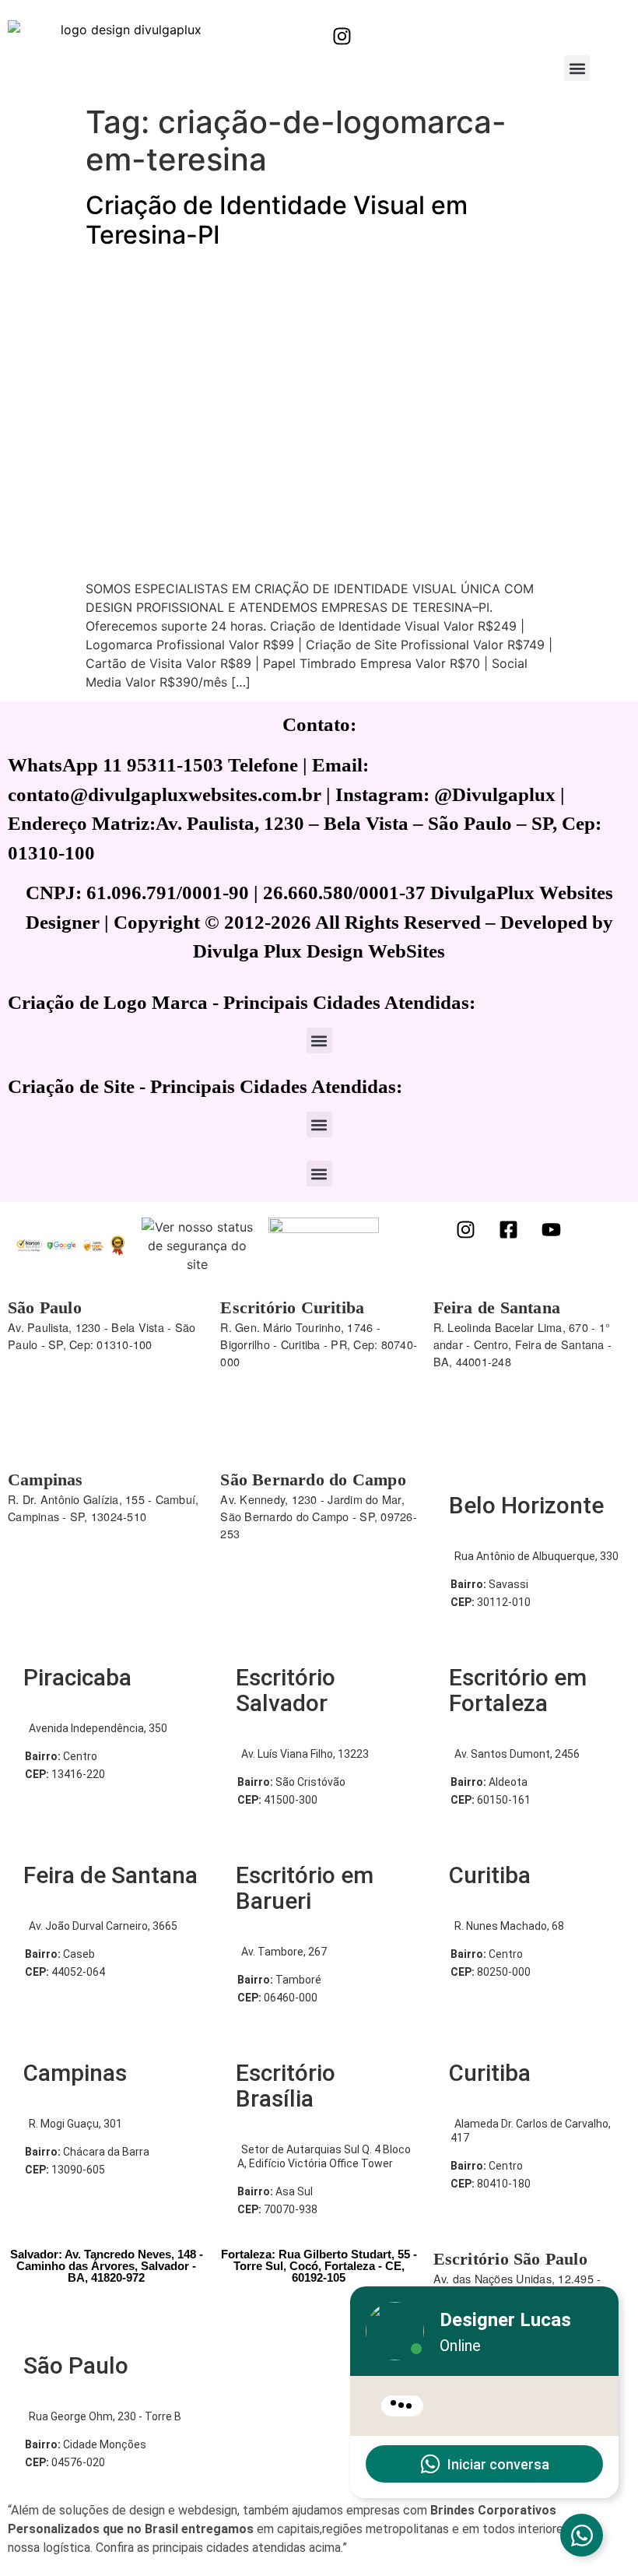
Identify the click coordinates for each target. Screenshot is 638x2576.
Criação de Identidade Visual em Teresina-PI (277, 220)
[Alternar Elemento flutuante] (582, 2535)
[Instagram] (342, 36)
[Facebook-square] (509, 1229)
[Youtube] (552, 1229)
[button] (577, 68)
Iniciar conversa (498, 2464)
